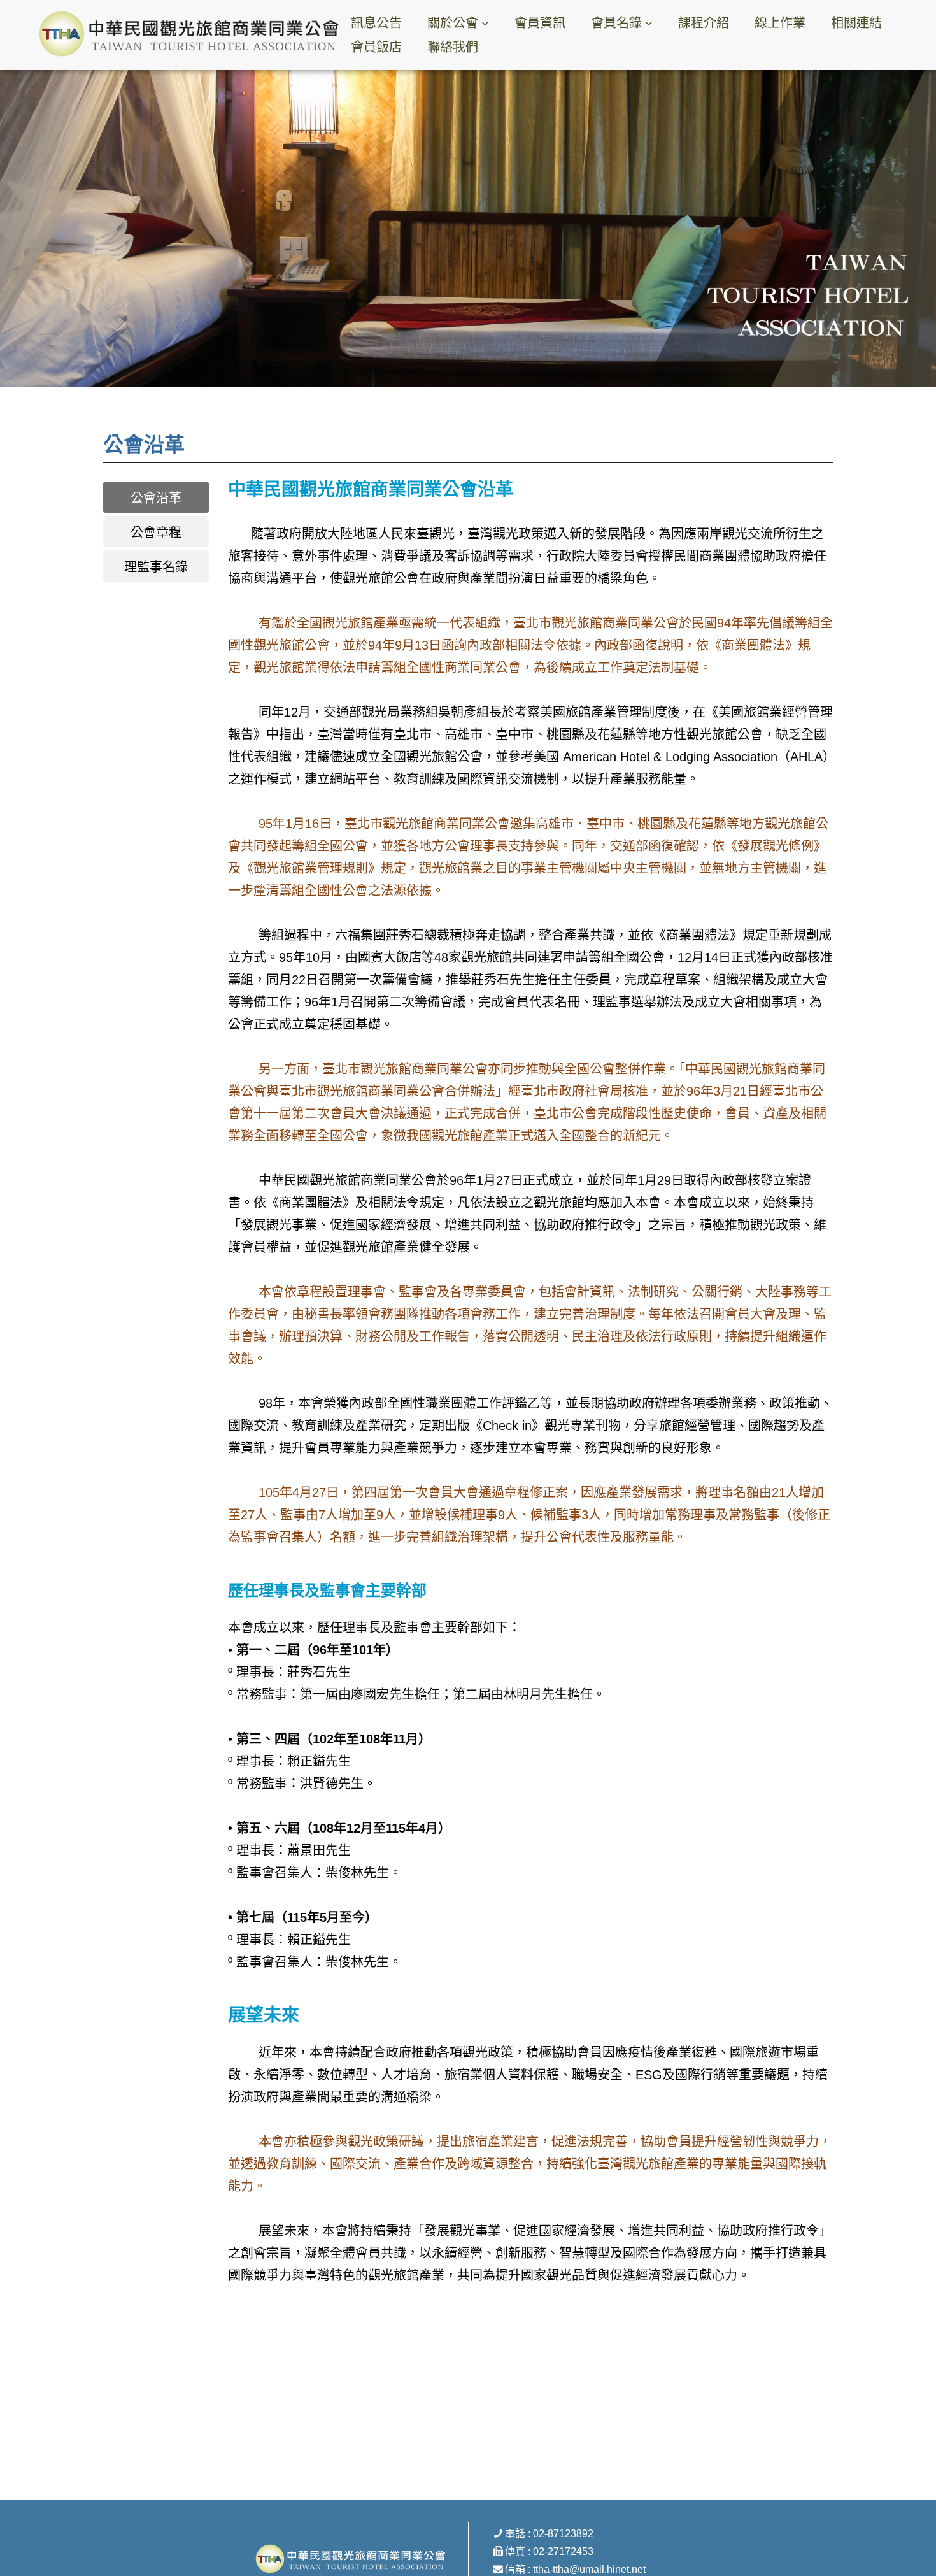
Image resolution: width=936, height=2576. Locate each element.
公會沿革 (156, 498)
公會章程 (156, 533)
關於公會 (453, 23)
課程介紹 (704, 23)
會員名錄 (616, 23)
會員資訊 (540, 23)
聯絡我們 (453, 47)
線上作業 (780, 23)
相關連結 (856, 23)
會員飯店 (376, 47)
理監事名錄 (156, 567)
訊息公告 (376, 23)
